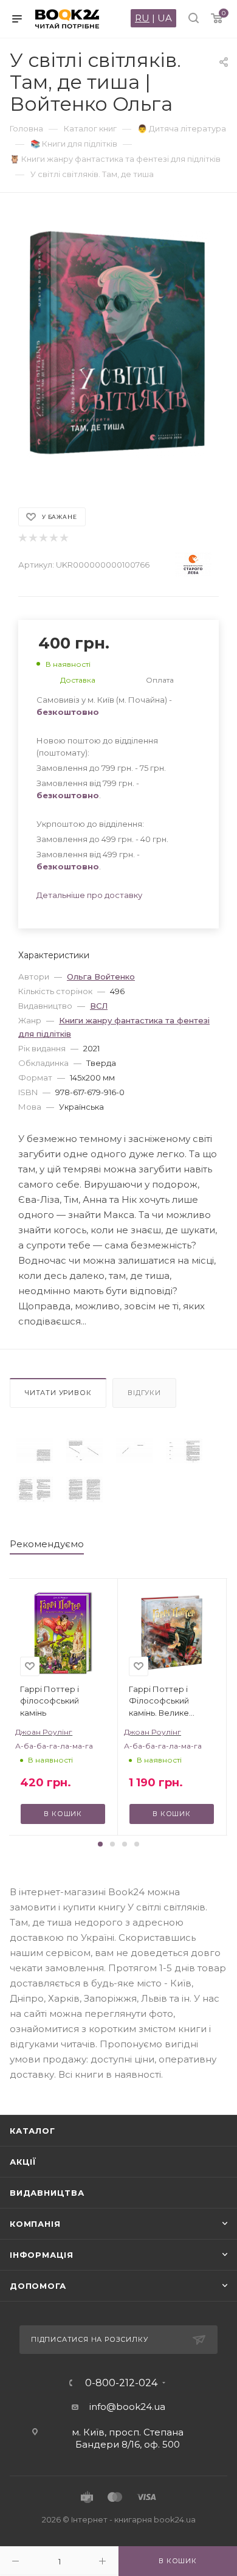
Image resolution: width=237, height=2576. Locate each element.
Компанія (35, 2224)
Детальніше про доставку (89, 895)
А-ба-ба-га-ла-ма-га (54, 1746)
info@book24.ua (127, 2407)
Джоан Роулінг (44, 1732)
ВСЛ (99, 1006)
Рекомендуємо (47, 1544)
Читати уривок (58, 1393)
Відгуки (144, 1393)
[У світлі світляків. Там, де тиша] (35, 1451)
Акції (23, 2162)
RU (142, 18)
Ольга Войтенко (101, 976)
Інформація (42, 2255)
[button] (100, 1844)
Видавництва (47, 2193)
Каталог (33, 2131)
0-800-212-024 (121, 2383)
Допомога (38, 2286)
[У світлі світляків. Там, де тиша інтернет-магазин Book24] (118, 344)
